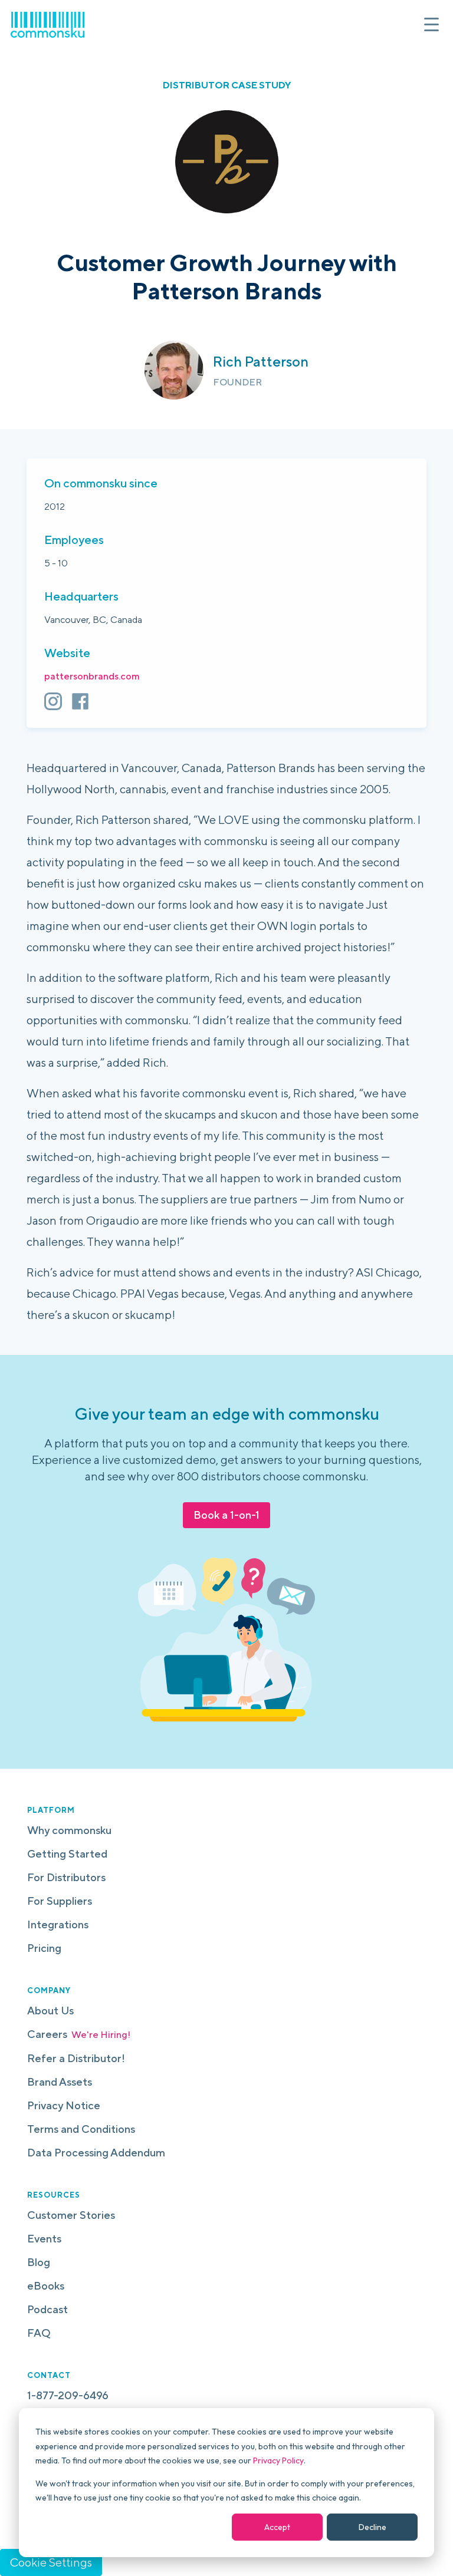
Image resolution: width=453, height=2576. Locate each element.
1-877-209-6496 (68, 2395)
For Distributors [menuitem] (66, 1877)
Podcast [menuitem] (47, 2309)
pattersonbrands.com (92, 676)
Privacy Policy (278, 2460)
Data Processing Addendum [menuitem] (96, 2153)
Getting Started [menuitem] (67, 1854)
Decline (372, 2527)
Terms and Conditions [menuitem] (81, 2129)
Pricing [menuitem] (44, 1948)
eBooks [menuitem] (46, 2286)
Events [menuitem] (44, 2239)
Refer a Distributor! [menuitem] (76, 2058)
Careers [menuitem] (79, 2034)
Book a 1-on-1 (226, 1515)
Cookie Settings (51, 2562)
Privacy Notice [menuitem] (64, 2105)
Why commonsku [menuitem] (69, 1830)
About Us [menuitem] (50, 2011)
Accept (277, 2527)
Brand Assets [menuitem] (60, 2082)
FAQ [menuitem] (39, 2333)
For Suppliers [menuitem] (60, 1901)
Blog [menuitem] (39, 2262)
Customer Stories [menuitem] (71, 2215)
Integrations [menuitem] (58, 1924)
